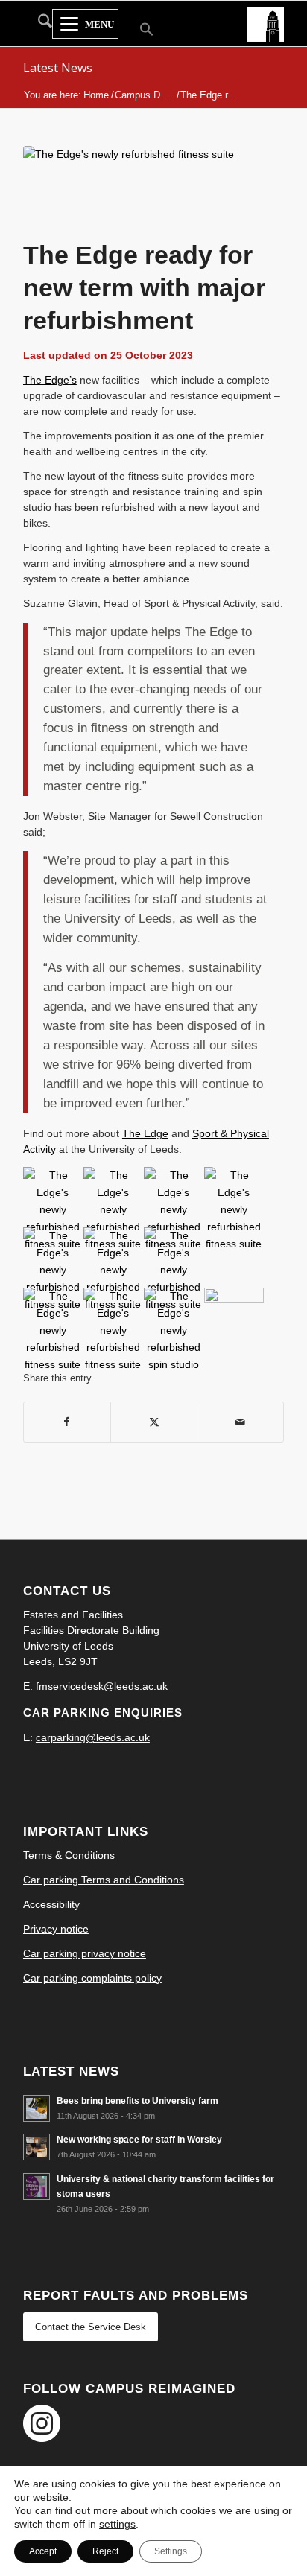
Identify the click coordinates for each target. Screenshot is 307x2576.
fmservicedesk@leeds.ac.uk (102, 1686)
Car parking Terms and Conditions (104, 1880)
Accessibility (51, 1904)
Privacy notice (56, 1929)
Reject (105, 2551)
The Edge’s (50, 380)
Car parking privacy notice (85, 1953)
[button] (137, 31)
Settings (171, 2551)
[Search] (38, 24)
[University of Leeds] (265, 23)
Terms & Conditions (69, 1855)
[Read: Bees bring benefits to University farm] (37, 2108)
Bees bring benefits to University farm (137, 2101)
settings (117, 2524)
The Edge (145, 1133)
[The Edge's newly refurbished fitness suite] (135, 188)
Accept (43, 2551)
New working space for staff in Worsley (139, 2140)
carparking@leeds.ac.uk (93, 1737)
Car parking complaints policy (92, 1978)
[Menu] (85, 25)
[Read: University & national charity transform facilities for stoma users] (37, 2187)
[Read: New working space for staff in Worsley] (37, 2147)
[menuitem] (38, 24)
